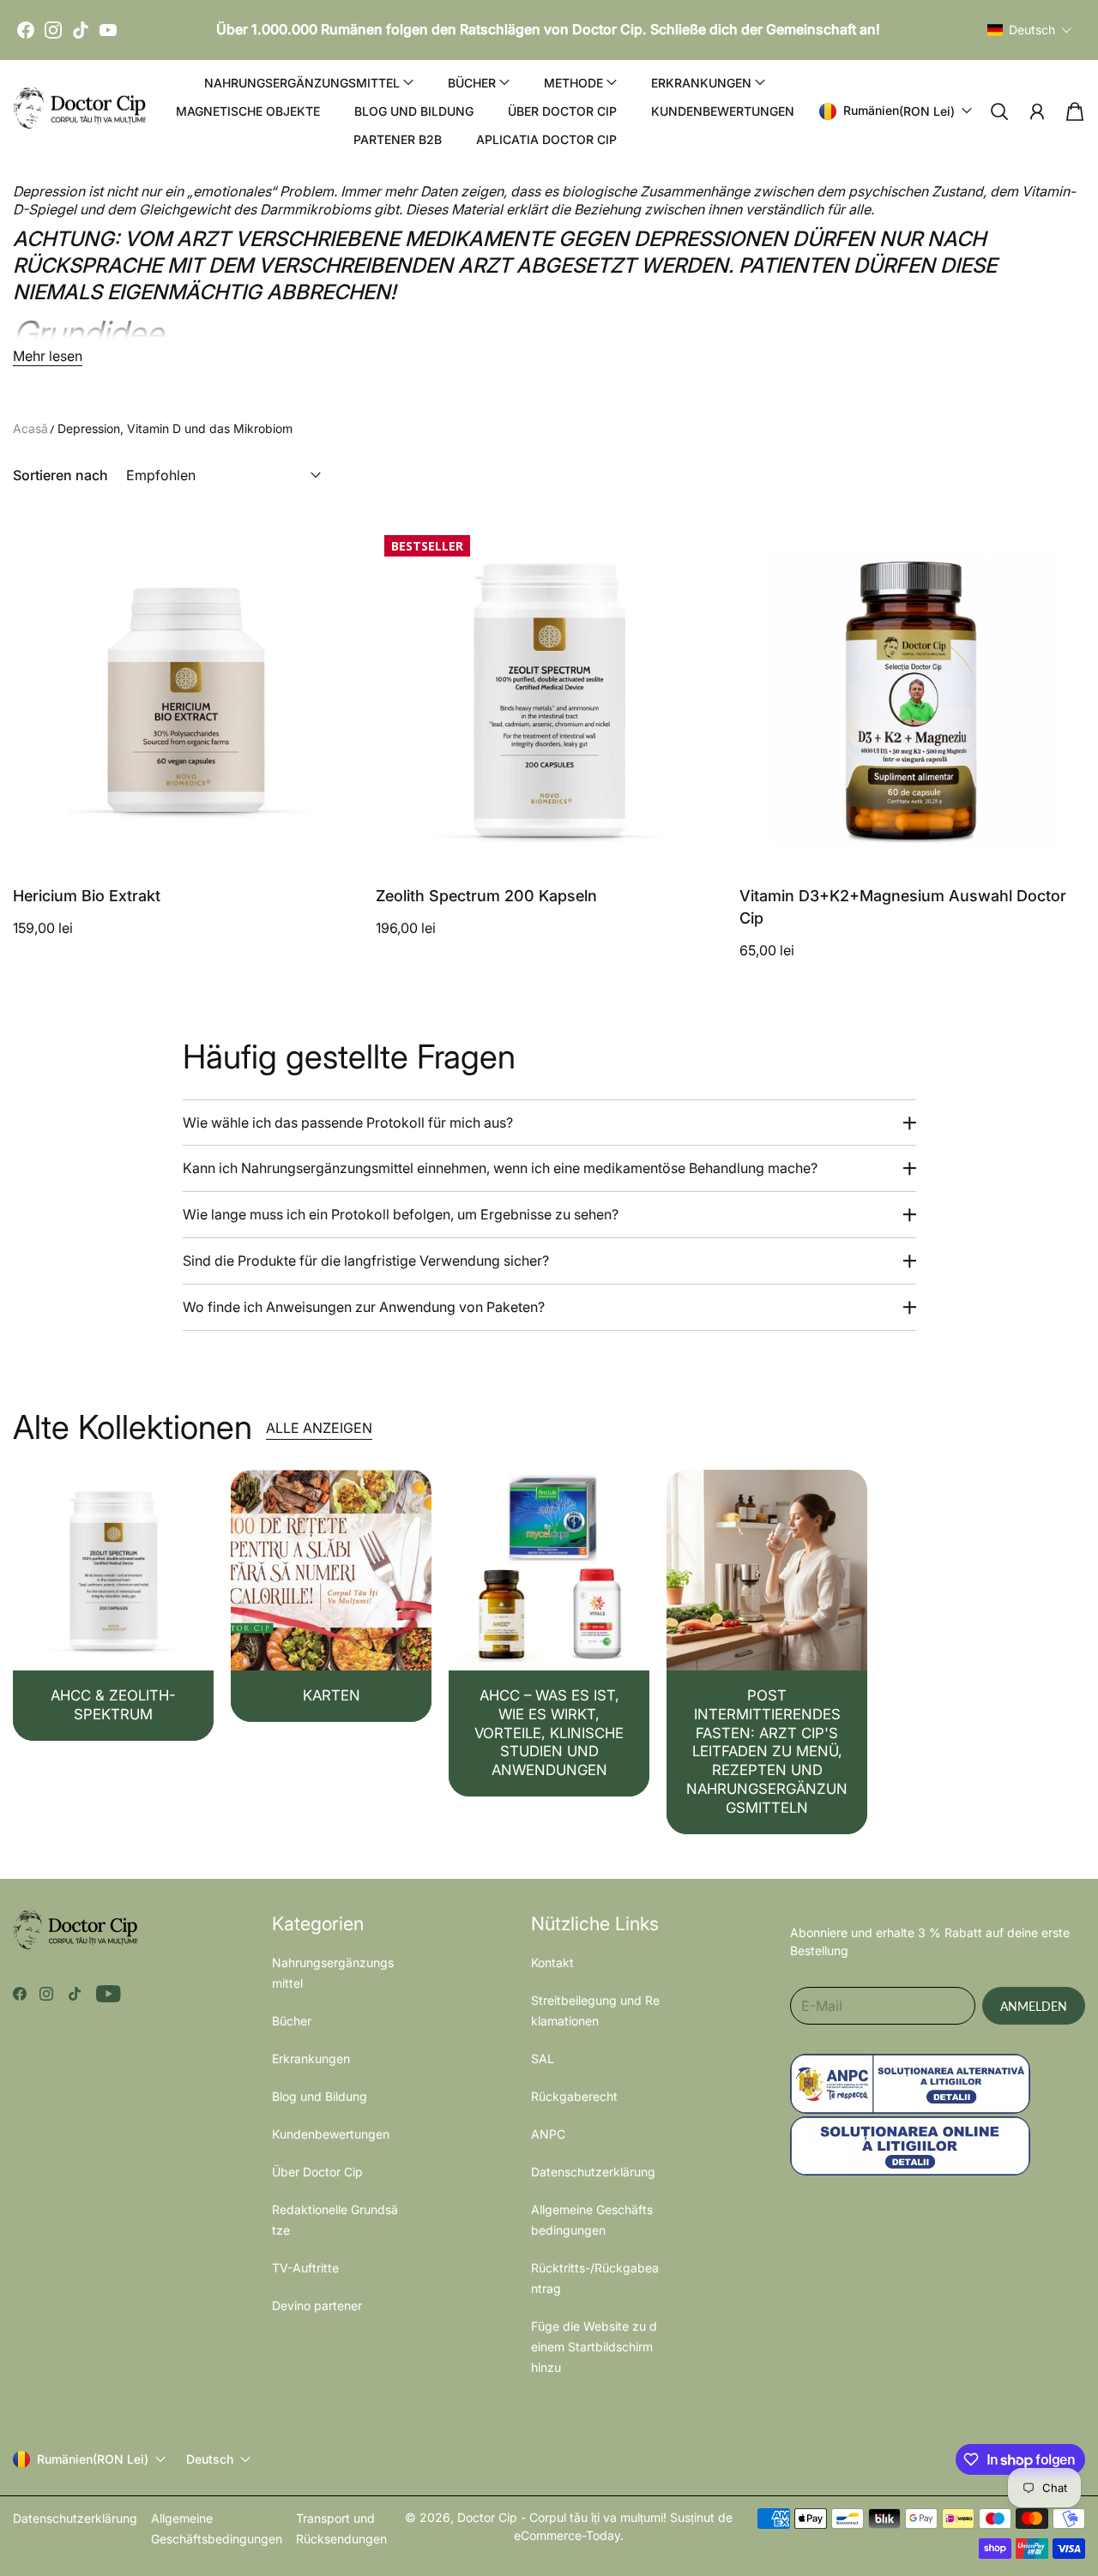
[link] (113, 1605)
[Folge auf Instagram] (46, 1994)
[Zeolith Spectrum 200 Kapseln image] (549, 699)
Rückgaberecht (574, 2096)
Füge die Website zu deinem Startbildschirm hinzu (594, 2347)
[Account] (1037, 111)
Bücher (292, 2021)
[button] (1030, 30)
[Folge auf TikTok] (75, 1994)
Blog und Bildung (414, 111)
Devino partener (317, 2305)
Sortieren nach (60, 475)
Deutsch (210, 2459)
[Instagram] (53, 30)
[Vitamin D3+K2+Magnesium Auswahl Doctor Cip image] (912, 699)
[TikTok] (81, 30)
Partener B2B (398, 139)
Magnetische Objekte (248, 111)
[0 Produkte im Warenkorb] (1075, 111)
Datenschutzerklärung (593, 2172)
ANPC (548, 2134)
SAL (543, 2058)
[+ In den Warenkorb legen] (335, 814)
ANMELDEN (1034, 2006)
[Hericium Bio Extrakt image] (186, 699)
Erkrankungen (311, 2058)
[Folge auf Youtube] (109, 1994)
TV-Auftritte (305, 2268)
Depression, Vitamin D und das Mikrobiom (175, 428)
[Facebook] (26, 30)
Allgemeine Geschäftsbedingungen (217, 2528)
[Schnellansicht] (335, 848)
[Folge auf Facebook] (20, 1994)
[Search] (999, 111)
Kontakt (552, 1962)
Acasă (30, 428)
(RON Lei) (93, 2459)
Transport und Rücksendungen (341, 2528)
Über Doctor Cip (562, 111)
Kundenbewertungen (723, 111)
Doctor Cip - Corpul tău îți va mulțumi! (562, 2517)
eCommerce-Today (567, 2535)
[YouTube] (108, 30)
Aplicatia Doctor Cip (546, 139)
